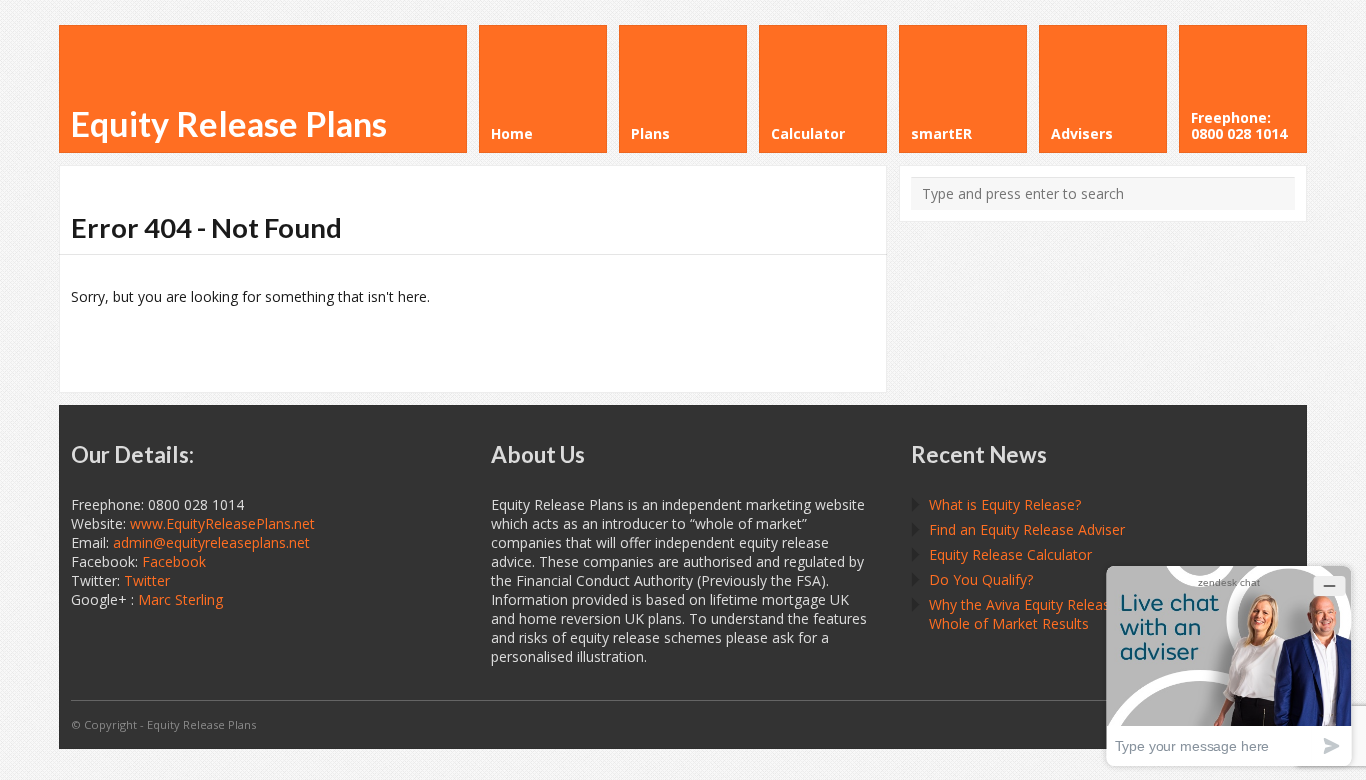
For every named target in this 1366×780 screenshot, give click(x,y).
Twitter (147, 580)
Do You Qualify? (981, 579)
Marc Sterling (180, 599)
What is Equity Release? (1005, 504)
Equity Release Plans (229, 123)
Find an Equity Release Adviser (1027, 529)
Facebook (174, 561)
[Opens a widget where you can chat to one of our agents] (1229, 665)
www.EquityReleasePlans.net (222, 523)
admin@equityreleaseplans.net (211, 542)
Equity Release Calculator (1010, 554)
